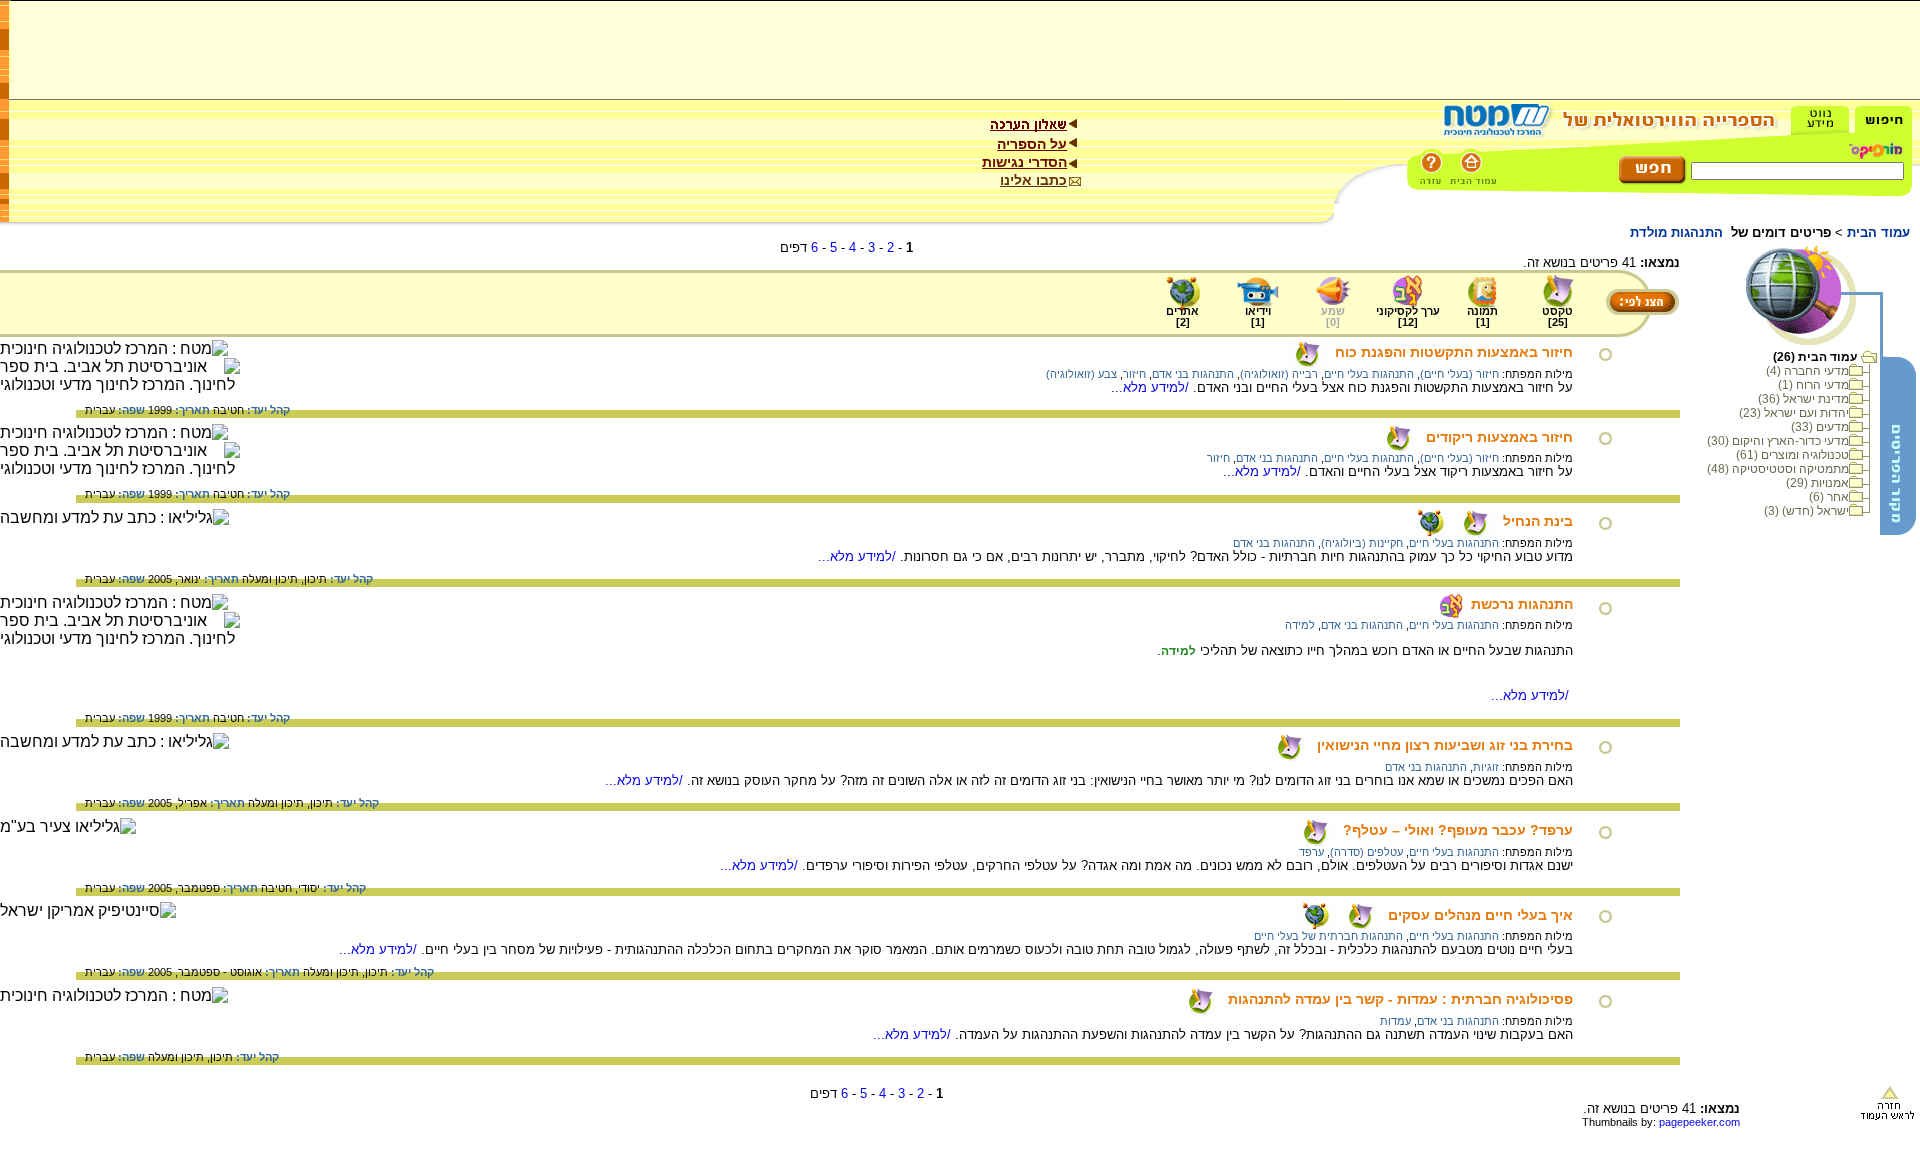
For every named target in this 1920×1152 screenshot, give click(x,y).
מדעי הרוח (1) (1813, 385)
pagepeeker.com (1699, 1122)
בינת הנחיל (1538, 521)
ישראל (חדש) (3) (1806, 511)
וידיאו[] (1258, 316)
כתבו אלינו (1033, 180)
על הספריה (1032, 144)
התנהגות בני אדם (1193, 374)
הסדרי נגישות (1024, 162)
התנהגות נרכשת (1522, 604)
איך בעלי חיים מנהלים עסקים (1480, 915)
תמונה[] (1482, 316)
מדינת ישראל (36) (1803, 399)
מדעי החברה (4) (1807, 371)
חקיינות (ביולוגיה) (1362, 543)
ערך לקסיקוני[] (1408, 316)
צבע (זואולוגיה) (1081, 374)
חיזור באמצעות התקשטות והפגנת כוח (1454, 352)
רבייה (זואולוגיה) (1279, 374)
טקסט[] (1557, 316)
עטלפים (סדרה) (1366, 852)
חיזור (1134, 374)
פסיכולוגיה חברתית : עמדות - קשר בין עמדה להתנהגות (1400, 999)
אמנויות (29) (1817, 483)
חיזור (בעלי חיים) (1459, 374)
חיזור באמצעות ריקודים (1499, 437)
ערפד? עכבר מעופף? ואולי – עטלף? (1458, 830)
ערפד (1311, 852)
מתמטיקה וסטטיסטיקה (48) (1778, 469)
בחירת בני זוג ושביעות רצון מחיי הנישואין (1445, 745)
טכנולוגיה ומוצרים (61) (1792, 455)
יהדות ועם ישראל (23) (1794, 413)
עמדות (1395, 1021)
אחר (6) (1829, 497)
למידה (1300, 625)
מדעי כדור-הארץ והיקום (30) (1778, 441)
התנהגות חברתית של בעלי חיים (1328, 936)
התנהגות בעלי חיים (1369, 374)
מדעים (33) (1820, 427)
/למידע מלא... (1152, 387)
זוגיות (1486, 767)
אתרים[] (1182, 316)
